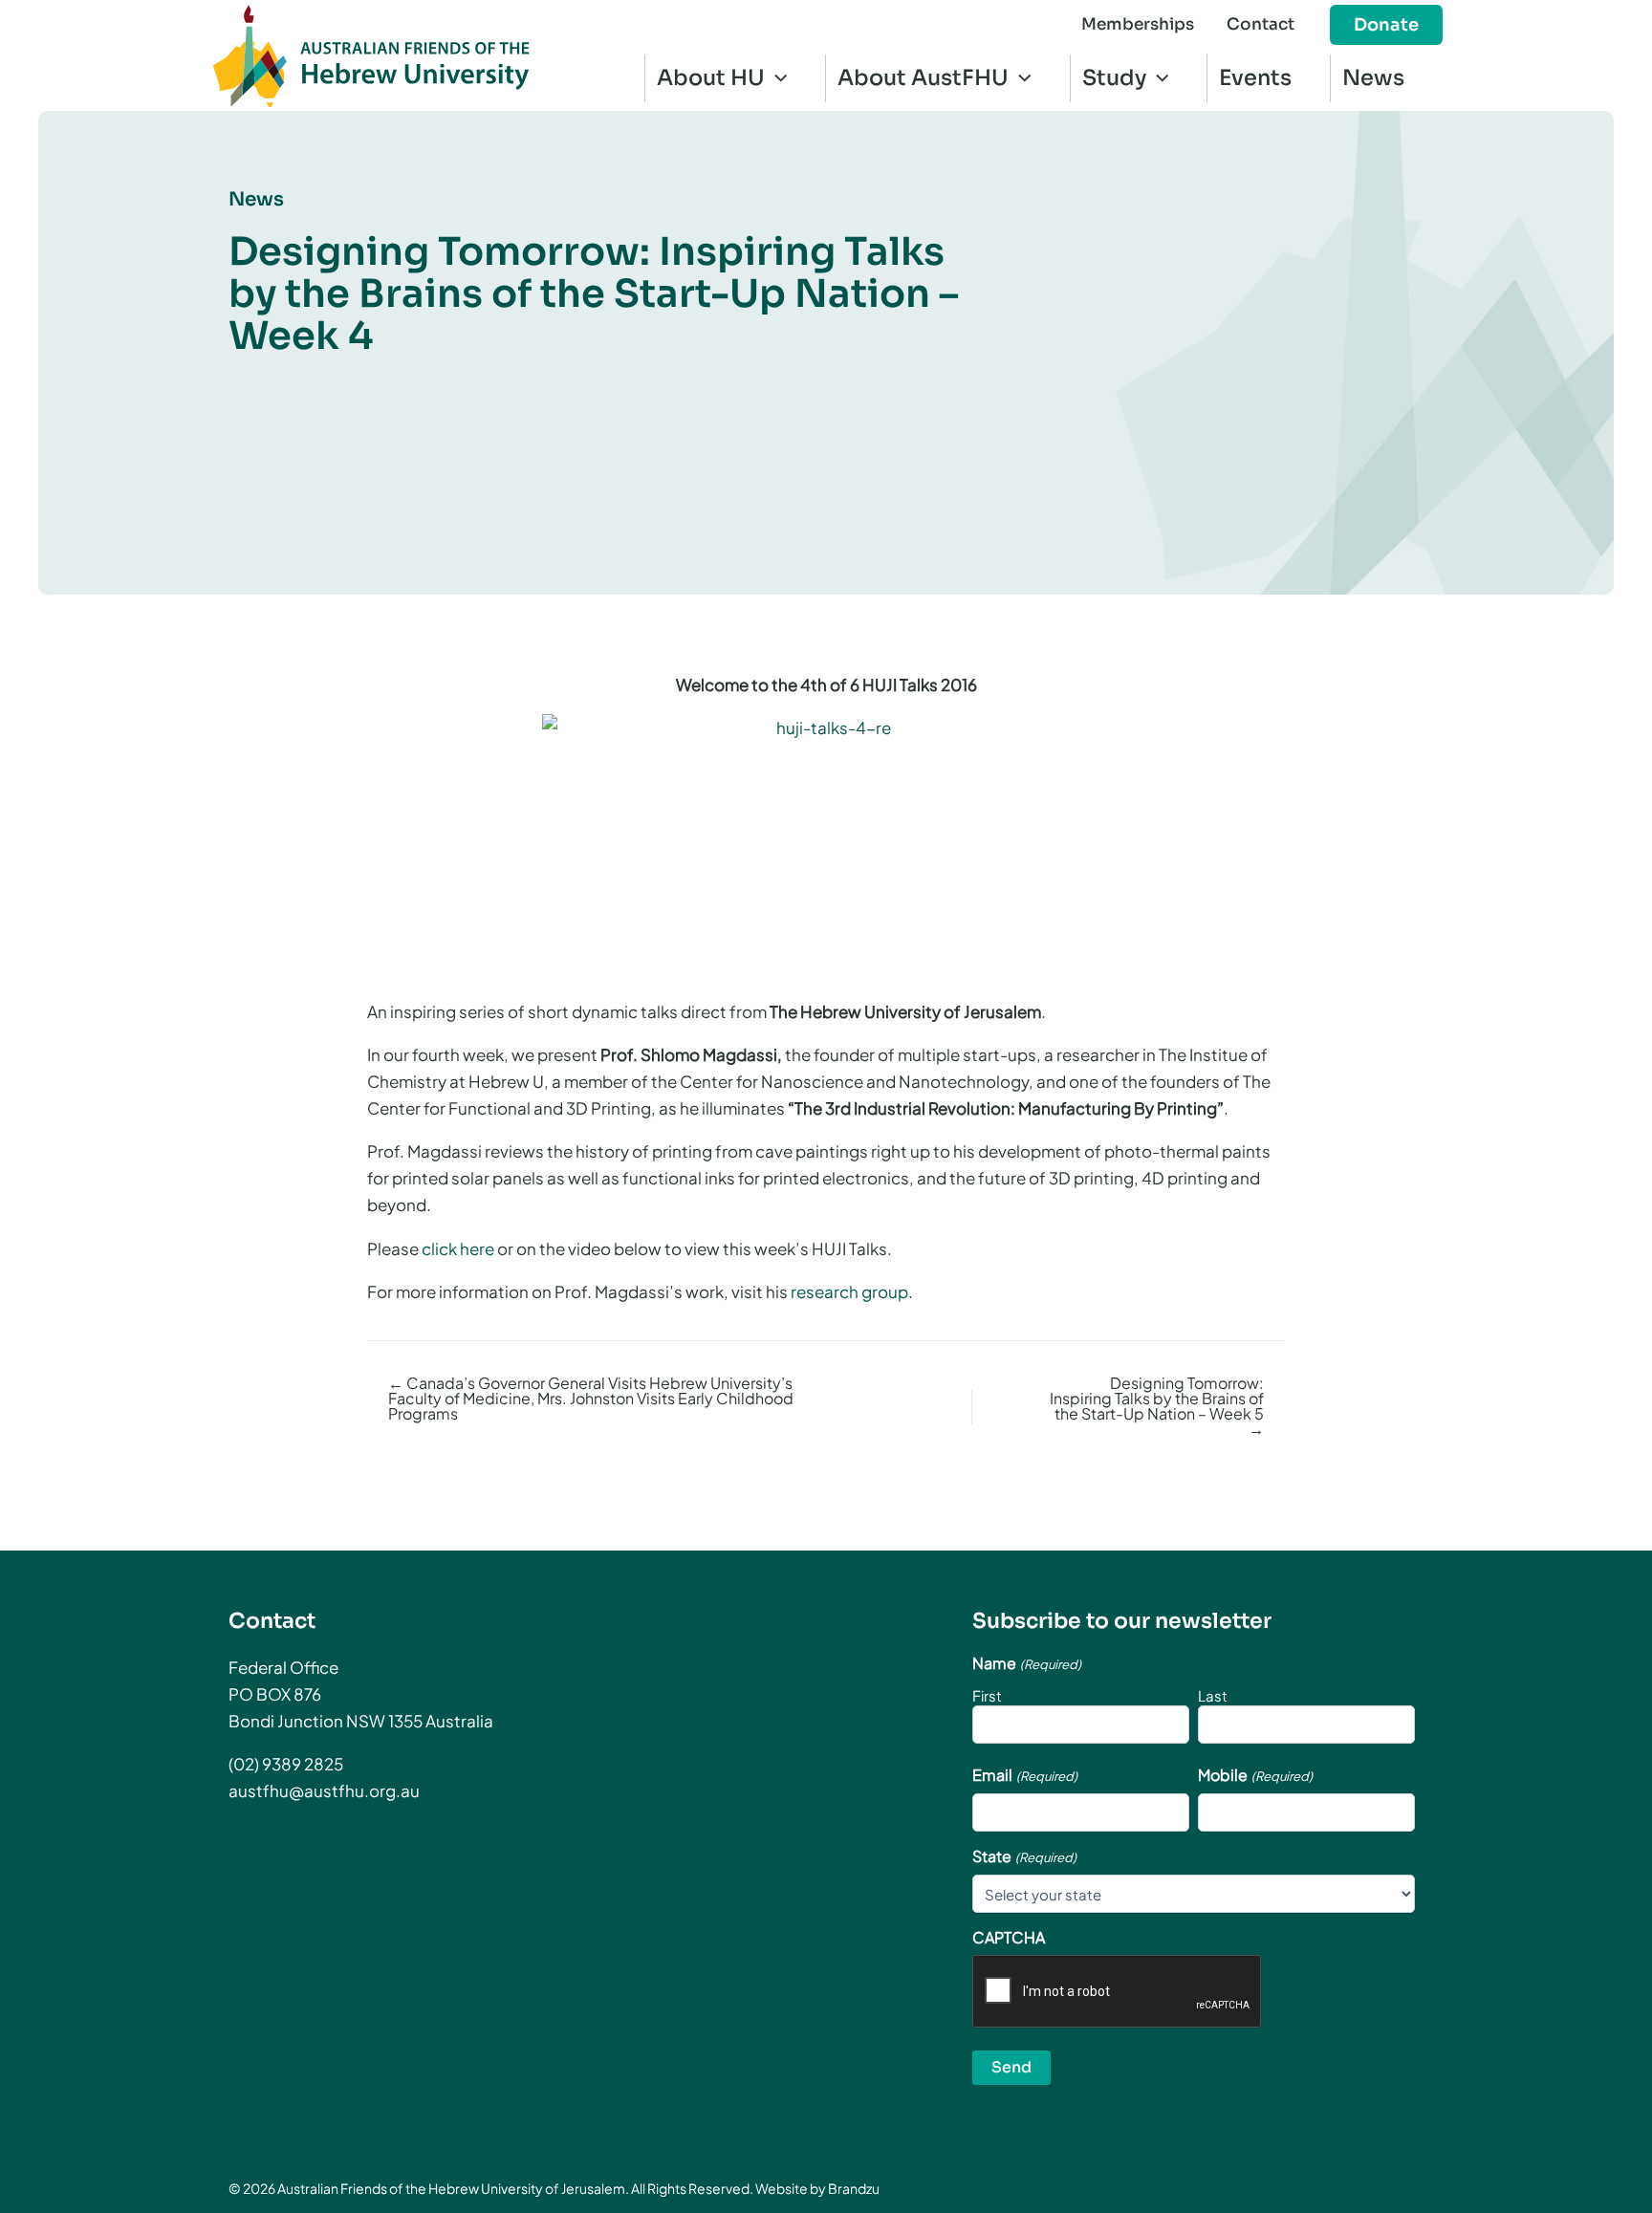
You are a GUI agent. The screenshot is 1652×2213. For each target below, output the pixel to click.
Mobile (1255, 1775)
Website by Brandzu (817, 2188)
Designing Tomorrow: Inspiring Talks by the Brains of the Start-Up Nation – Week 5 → (1157, 1406)
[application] (776, 78)
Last (1213, 1695)
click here (458, 1248)
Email (1024, 1775)
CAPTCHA (1009, 1938)
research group (849, 1291)
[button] (1386, 25)
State (1024, 1856)
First (987, 1695)
